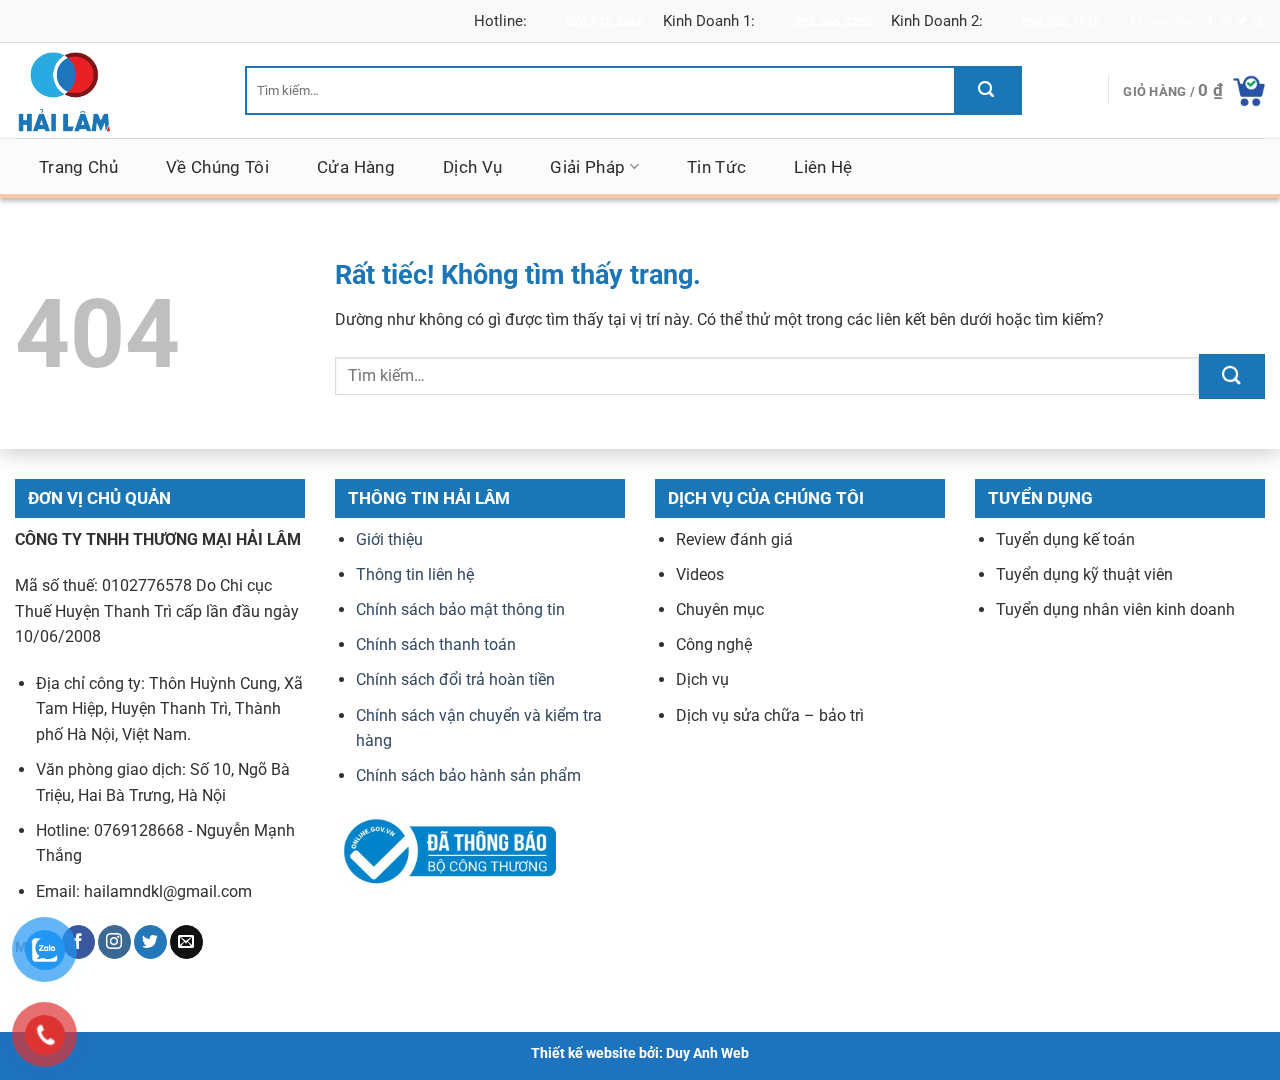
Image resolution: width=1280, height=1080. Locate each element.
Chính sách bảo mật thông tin (460, 609)
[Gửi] (987, 90)
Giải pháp (587, 167)
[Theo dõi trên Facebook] (1210, 21)
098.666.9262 (833, 21)
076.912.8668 (605, 21)
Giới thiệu (389, 539)
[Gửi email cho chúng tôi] (1257, 21)
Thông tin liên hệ (415, 574)
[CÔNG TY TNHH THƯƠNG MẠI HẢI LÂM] (115, 90)
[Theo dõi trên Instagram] (1225, 21)
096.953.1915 (1061, 21)
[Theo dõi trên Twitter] (1241, 21)
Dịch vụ (472, 167)
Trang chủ (78, 167)
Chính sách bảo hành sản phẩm (468, 776)
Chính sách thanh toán (436, 645)
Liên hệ (823, 167)
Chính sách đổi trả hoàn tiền (455, 680)
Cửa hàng (356, 167)
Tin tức (716, 167)
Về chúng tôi (217, 167)
